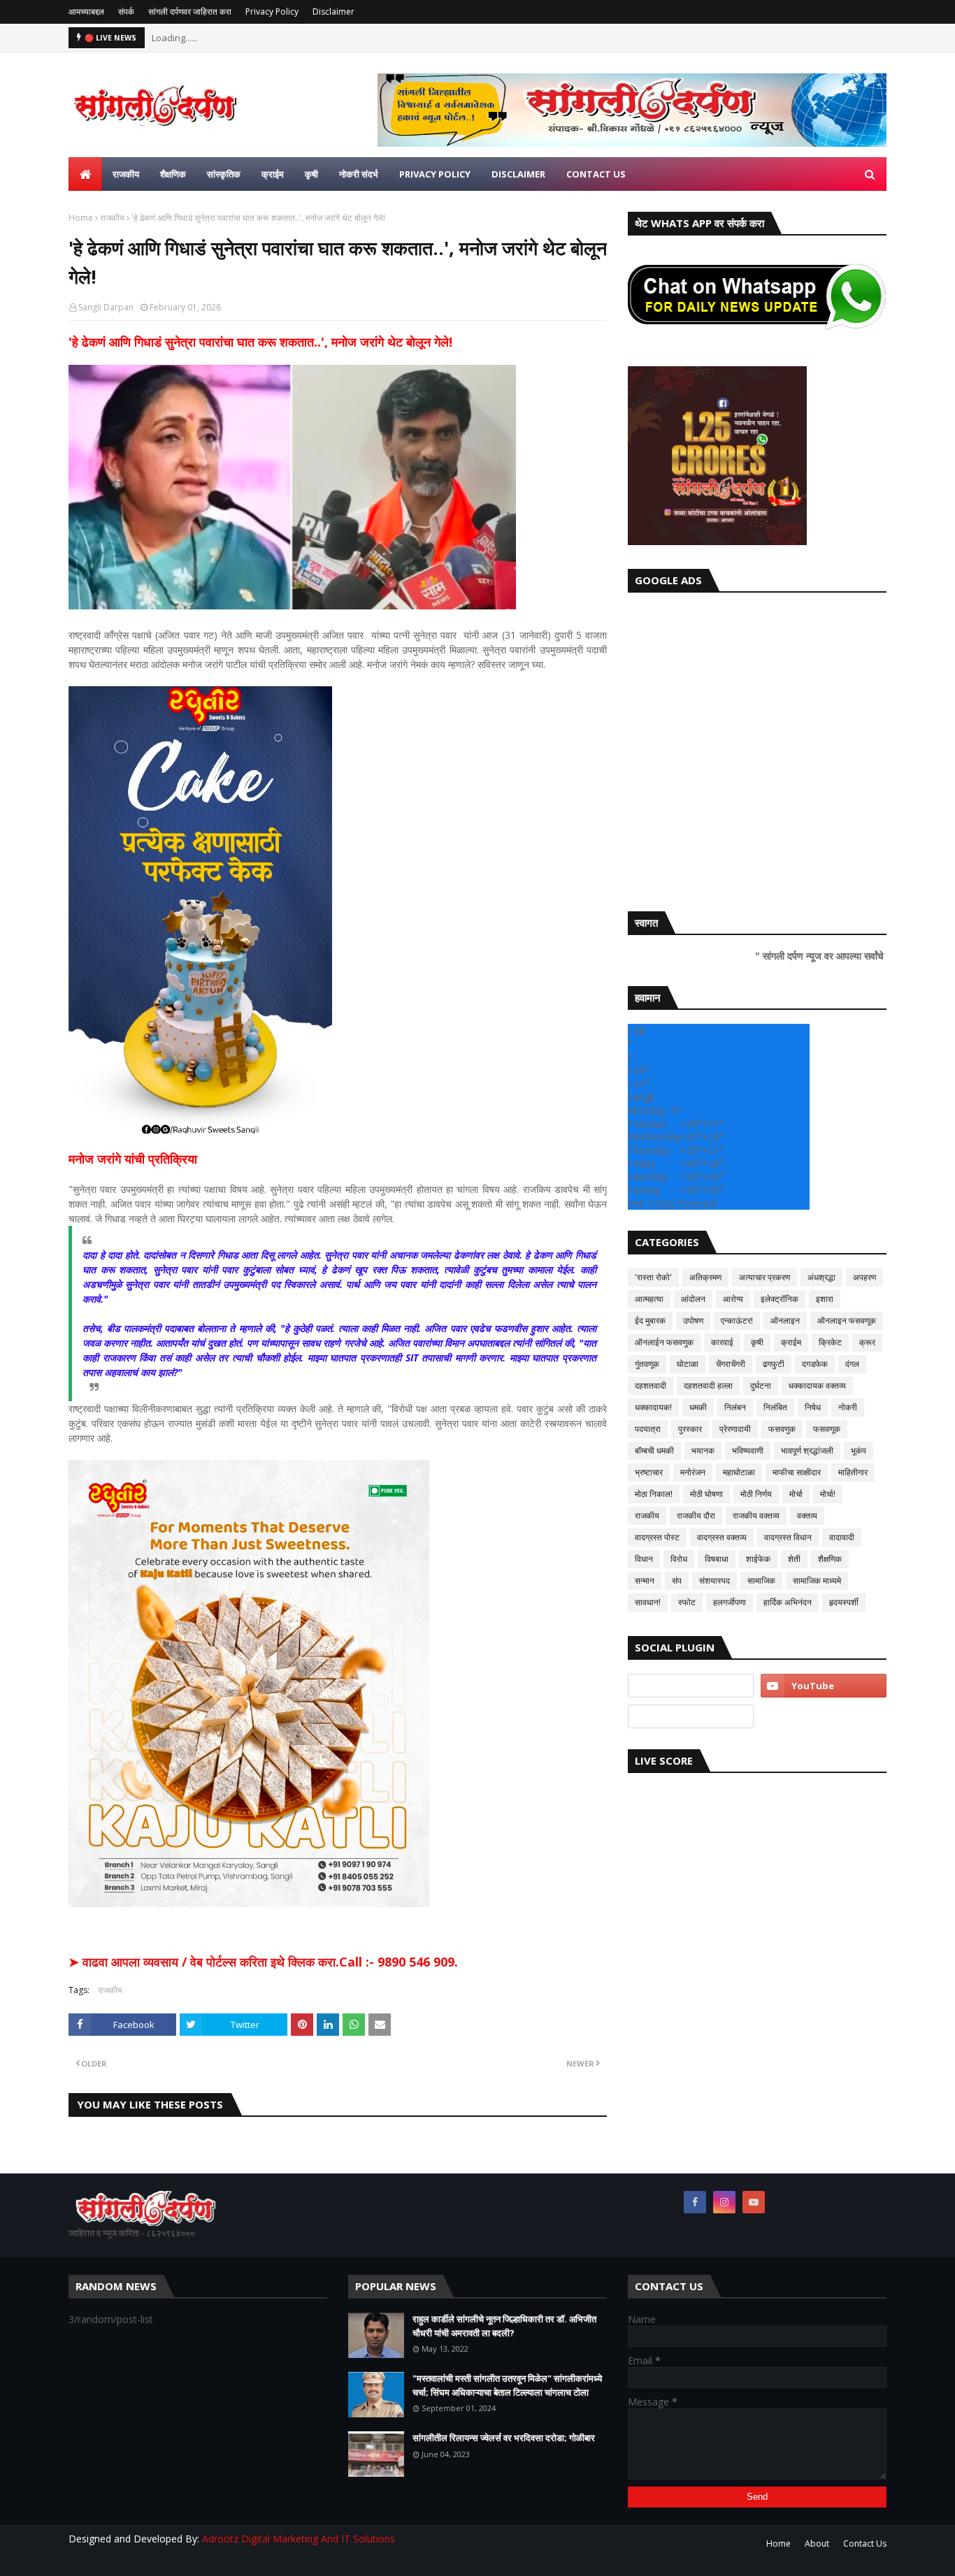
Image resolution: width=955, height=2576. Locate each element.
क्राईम (791, 1342)
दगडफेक (815, 1364)
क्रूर (867, 1342)
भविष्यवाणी (748, 1450)
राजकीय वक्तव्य (756, 1515)
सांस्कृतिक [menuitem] (224, 174)
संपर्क (126, 12)
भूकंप (859, 1450)
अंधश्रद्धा (821, 1277)
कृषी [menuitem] (311, 174)
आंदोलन (693, 1299)
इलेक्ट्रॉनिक (780, 1299)
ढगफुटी (774, 1364)
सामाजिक (761, 1580)
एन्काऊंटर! (737, 1320)
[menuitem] (85, 174)
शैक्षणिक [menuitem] (173, 174)
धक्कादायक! (653, 1407)
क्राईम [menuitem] (273, 174)
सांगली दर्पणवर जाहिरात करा (190, 12)
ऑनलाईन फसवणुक (664, 1342)
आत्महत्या (649, 1299)
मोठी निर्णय (756, 1494)
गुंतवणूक (647, 1364)
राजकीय (112, 218)
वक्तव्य (807, 1515)
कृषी (757, 1342)
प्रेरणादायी (735, 1429)
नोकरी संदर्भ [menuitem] (359, 174)
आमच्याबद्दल (86, 12)
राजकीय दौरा (696, 1515)
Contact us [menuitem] (596, 174)
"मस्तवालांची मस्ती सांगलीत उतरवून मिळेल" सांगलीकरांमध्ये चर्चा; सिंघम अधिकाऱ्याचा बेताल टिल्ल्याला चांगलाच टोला (507, 2385)
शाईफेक (758, 1559)
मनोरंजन (693, 1472)
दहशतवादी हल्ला (708, 1385)
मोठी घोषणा (706, 1494)
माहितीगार (853, 1472)
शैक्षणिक (830, 1559)
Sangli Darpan (106, 307)
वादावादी (842, 1537)
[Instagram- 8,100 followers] (691, 1686)
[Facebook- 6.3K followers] (691, 1716)
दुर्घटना (761, 1385)
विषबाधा (717, 1559)
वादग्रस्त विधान (788, 1537)
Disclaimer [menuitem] (518, 174)
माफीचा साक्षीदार (797, 1472)
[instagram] (724, 2202)
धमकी (698, 1407)
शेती (794, 1559)
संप (677, 1580)
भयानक (703, 1450)
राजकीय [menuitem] (126, 174)
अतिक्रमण (705, 1277)
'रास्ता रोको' (653, 1277)
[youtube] (824, 1686)
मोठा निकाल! (654, 1494)
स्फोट (687, 1602)
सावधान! (648, 1602)
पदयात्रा (648, 1429)
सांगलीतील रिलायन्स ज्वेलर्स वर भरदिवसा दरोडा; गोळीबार (504, 2438)
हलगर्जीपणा (730, 1602)
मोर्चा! (828, 1494)
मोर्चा (796, 1494)
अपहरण (864, 1277)
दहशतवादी (651, 1385)
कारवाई (722, 1342)
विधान (644, 1559)
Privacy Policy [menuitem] (435, 174)
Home (81, 218)
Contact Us (865, 2544)
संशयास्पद (715, 1580)
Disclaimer (333, 12)
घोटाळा (688, 1364)
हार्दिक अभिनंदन (788, 1602)
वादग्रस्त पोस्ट (657, 1537)
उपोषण (693, 1320)
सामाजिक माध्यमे (817, 1580)
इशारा (825, 1299)
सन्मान (645, 1580)
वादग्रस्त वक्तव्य (722, 1537)
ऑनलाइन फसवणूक (847, 1320)
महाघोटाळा (739, 1472)
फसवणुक (782, 1429)
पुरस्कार (690, 1429)
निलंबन (735, 1407)
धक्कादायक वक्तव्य (817, 1385)
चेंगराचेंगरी (731, 1364)
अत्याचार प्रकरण (764, 1277)
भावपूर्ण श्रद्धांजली (807, 1450)
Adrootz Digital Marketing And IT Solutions (299, 2539)
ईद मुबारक (650, 1320)
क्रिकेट (830, 1342)
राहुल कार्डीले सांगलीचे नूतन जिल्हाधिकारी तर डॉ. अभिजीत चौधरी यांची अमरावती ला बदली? (504, 2326)
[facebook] (695, 2202)
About (817, 2544)
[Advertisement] (757, 748)
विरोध (679, 1559)
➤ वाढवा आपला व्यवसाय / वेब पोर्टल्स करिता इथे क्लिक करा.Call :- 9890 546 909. (263, 1962)
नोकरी (848, 1407)
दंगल (852, 1364)
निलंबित (775, 1407)
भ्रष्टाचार (649, 1472)
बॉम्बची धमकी (654, 1450)
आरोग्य (733, 1299)
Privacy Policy (272, 12)
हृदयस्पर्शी (844, 1602)
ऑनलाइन (785, 1320)
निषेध (813, 1407)
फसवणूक (827, 1429)
